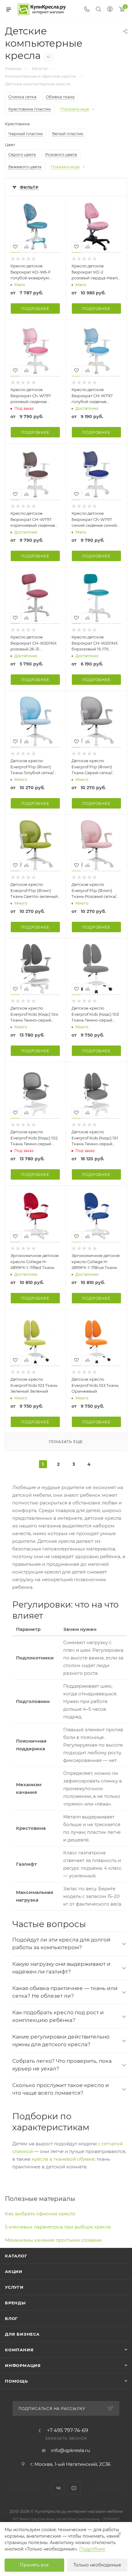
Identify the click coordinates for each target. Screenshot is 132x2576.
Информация (23, 2365)
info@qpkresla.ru (70, 2450)
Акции (14, 2271)
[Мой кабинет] (110, 10)
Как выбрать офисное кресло (40, 2214)
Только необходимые (97, 2565)
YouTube (74, 2488)
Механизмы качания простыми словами (53, 2240)
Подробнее (35, 309)
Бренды (15, 2303)
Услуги (14, 2287)
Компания (19, 2350)
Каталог (16, 2256)
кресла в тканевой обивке (63, 2159)
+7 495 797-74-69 (68, 2431)
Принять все (34, 2565)
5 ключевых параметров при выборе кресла (58, 2227)
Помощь (16, 2381)
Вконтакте (58, 2488)
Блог (11, 2318)
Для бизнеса (22, 2334)
